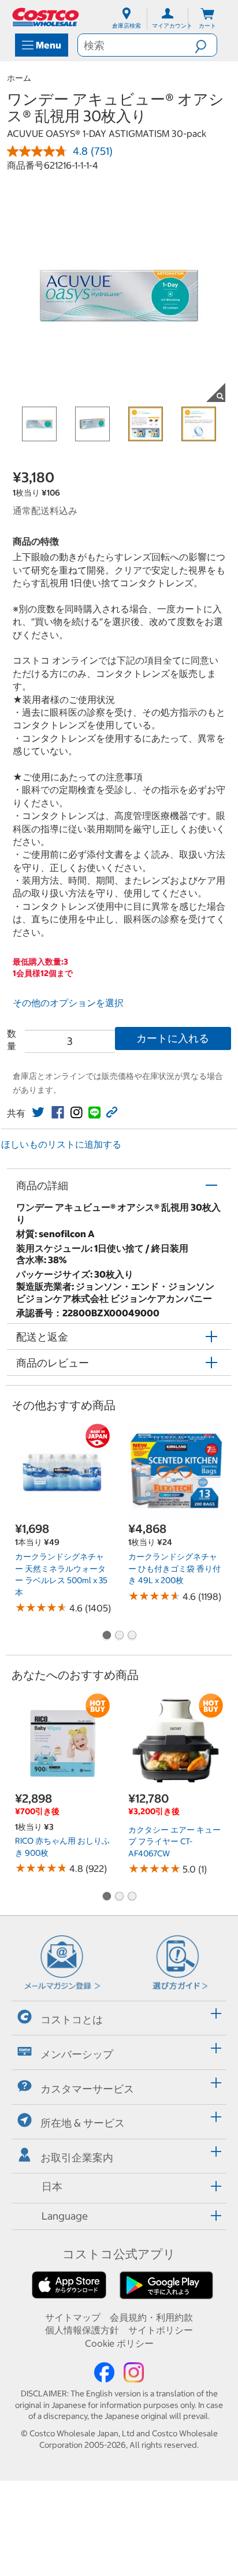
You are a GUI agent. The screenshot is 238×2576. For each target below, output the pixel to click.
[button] (206, 45)
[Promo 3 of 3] (132, 1636)
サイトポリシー (161, 2330)
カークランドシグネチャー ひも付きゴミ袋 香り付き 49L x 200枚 (174, 1568)
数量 (12, 1040)
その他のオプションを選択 (68, 1003)
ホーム (19, 78)
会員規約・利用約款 (151, 2317)
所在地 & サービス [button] (83, 2123)
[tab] (119, 2017)
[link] (38, 1112)
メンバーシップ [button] (77, 2054)
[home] (46, 17)
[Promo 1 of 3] (106, 1636)
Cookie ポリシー (119, 2343)
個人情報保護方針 (82, 2330)
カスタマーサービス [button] (87, 2088)
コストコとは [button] (72, 2020)
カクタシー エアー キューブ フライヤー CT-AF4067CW (174, 1842)
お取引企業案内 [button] (77, 2158)
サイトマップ (73, 2317)
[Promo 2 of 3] (119, 1636)
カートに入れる (173, 1038)
